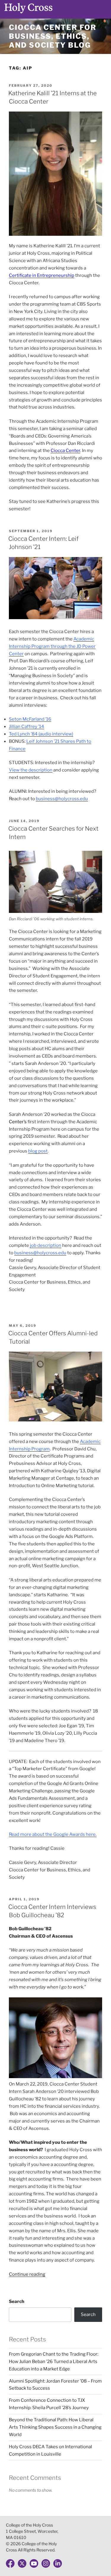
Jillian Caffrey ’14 (26, 727)
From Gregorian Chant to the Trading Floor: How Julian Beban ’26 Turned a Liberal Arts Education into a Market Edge (54, 2362)
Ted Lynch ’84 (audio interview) (41, 734)
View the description (31, 770)
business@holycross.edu (62, 799)
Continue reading (27, 2274)
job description (46, 1245)
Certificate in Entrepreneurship (42, 275)
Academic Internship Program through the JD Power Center (52, 646)
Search (17, 2301)
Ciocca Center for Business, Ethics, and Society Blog (53, 36)
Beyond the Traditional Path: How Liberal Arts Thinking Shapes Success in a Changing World (55, 2427)
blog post (38, 1151)
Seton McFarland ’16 (30, 719)
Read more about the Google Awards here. (53, 1834)
